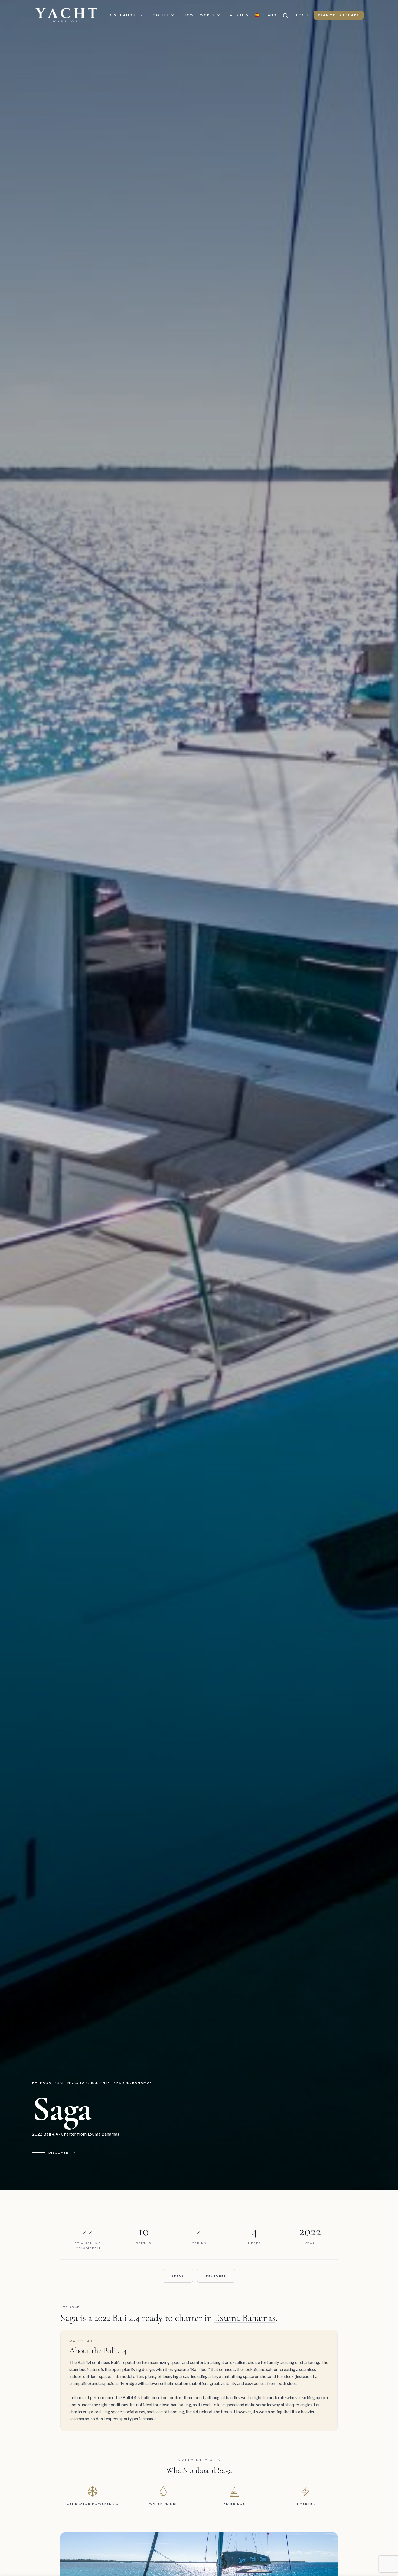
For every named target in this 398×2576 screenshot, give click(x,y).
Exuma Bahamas (245, 2318)
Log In (303, 15)
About (237, 15)
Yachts (161, 15)
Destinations (123, 15)
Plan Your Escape (339, 15)
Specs (178, 2275)
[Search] (288, 15)
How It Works (199, 15)
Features (216, 2275)
